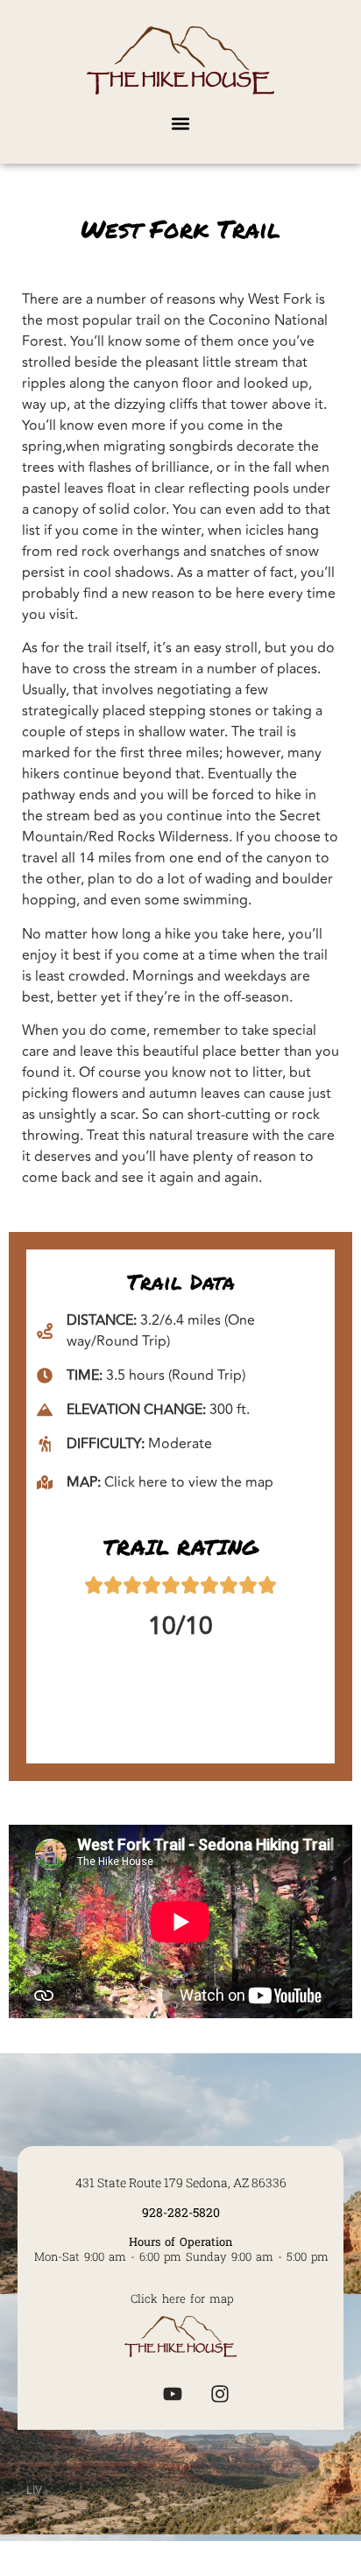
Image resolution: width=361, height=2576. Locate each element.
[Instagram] (220, 2394)
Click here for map (182, 2298)
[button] (181, 123)
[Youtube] (173, 2394)
